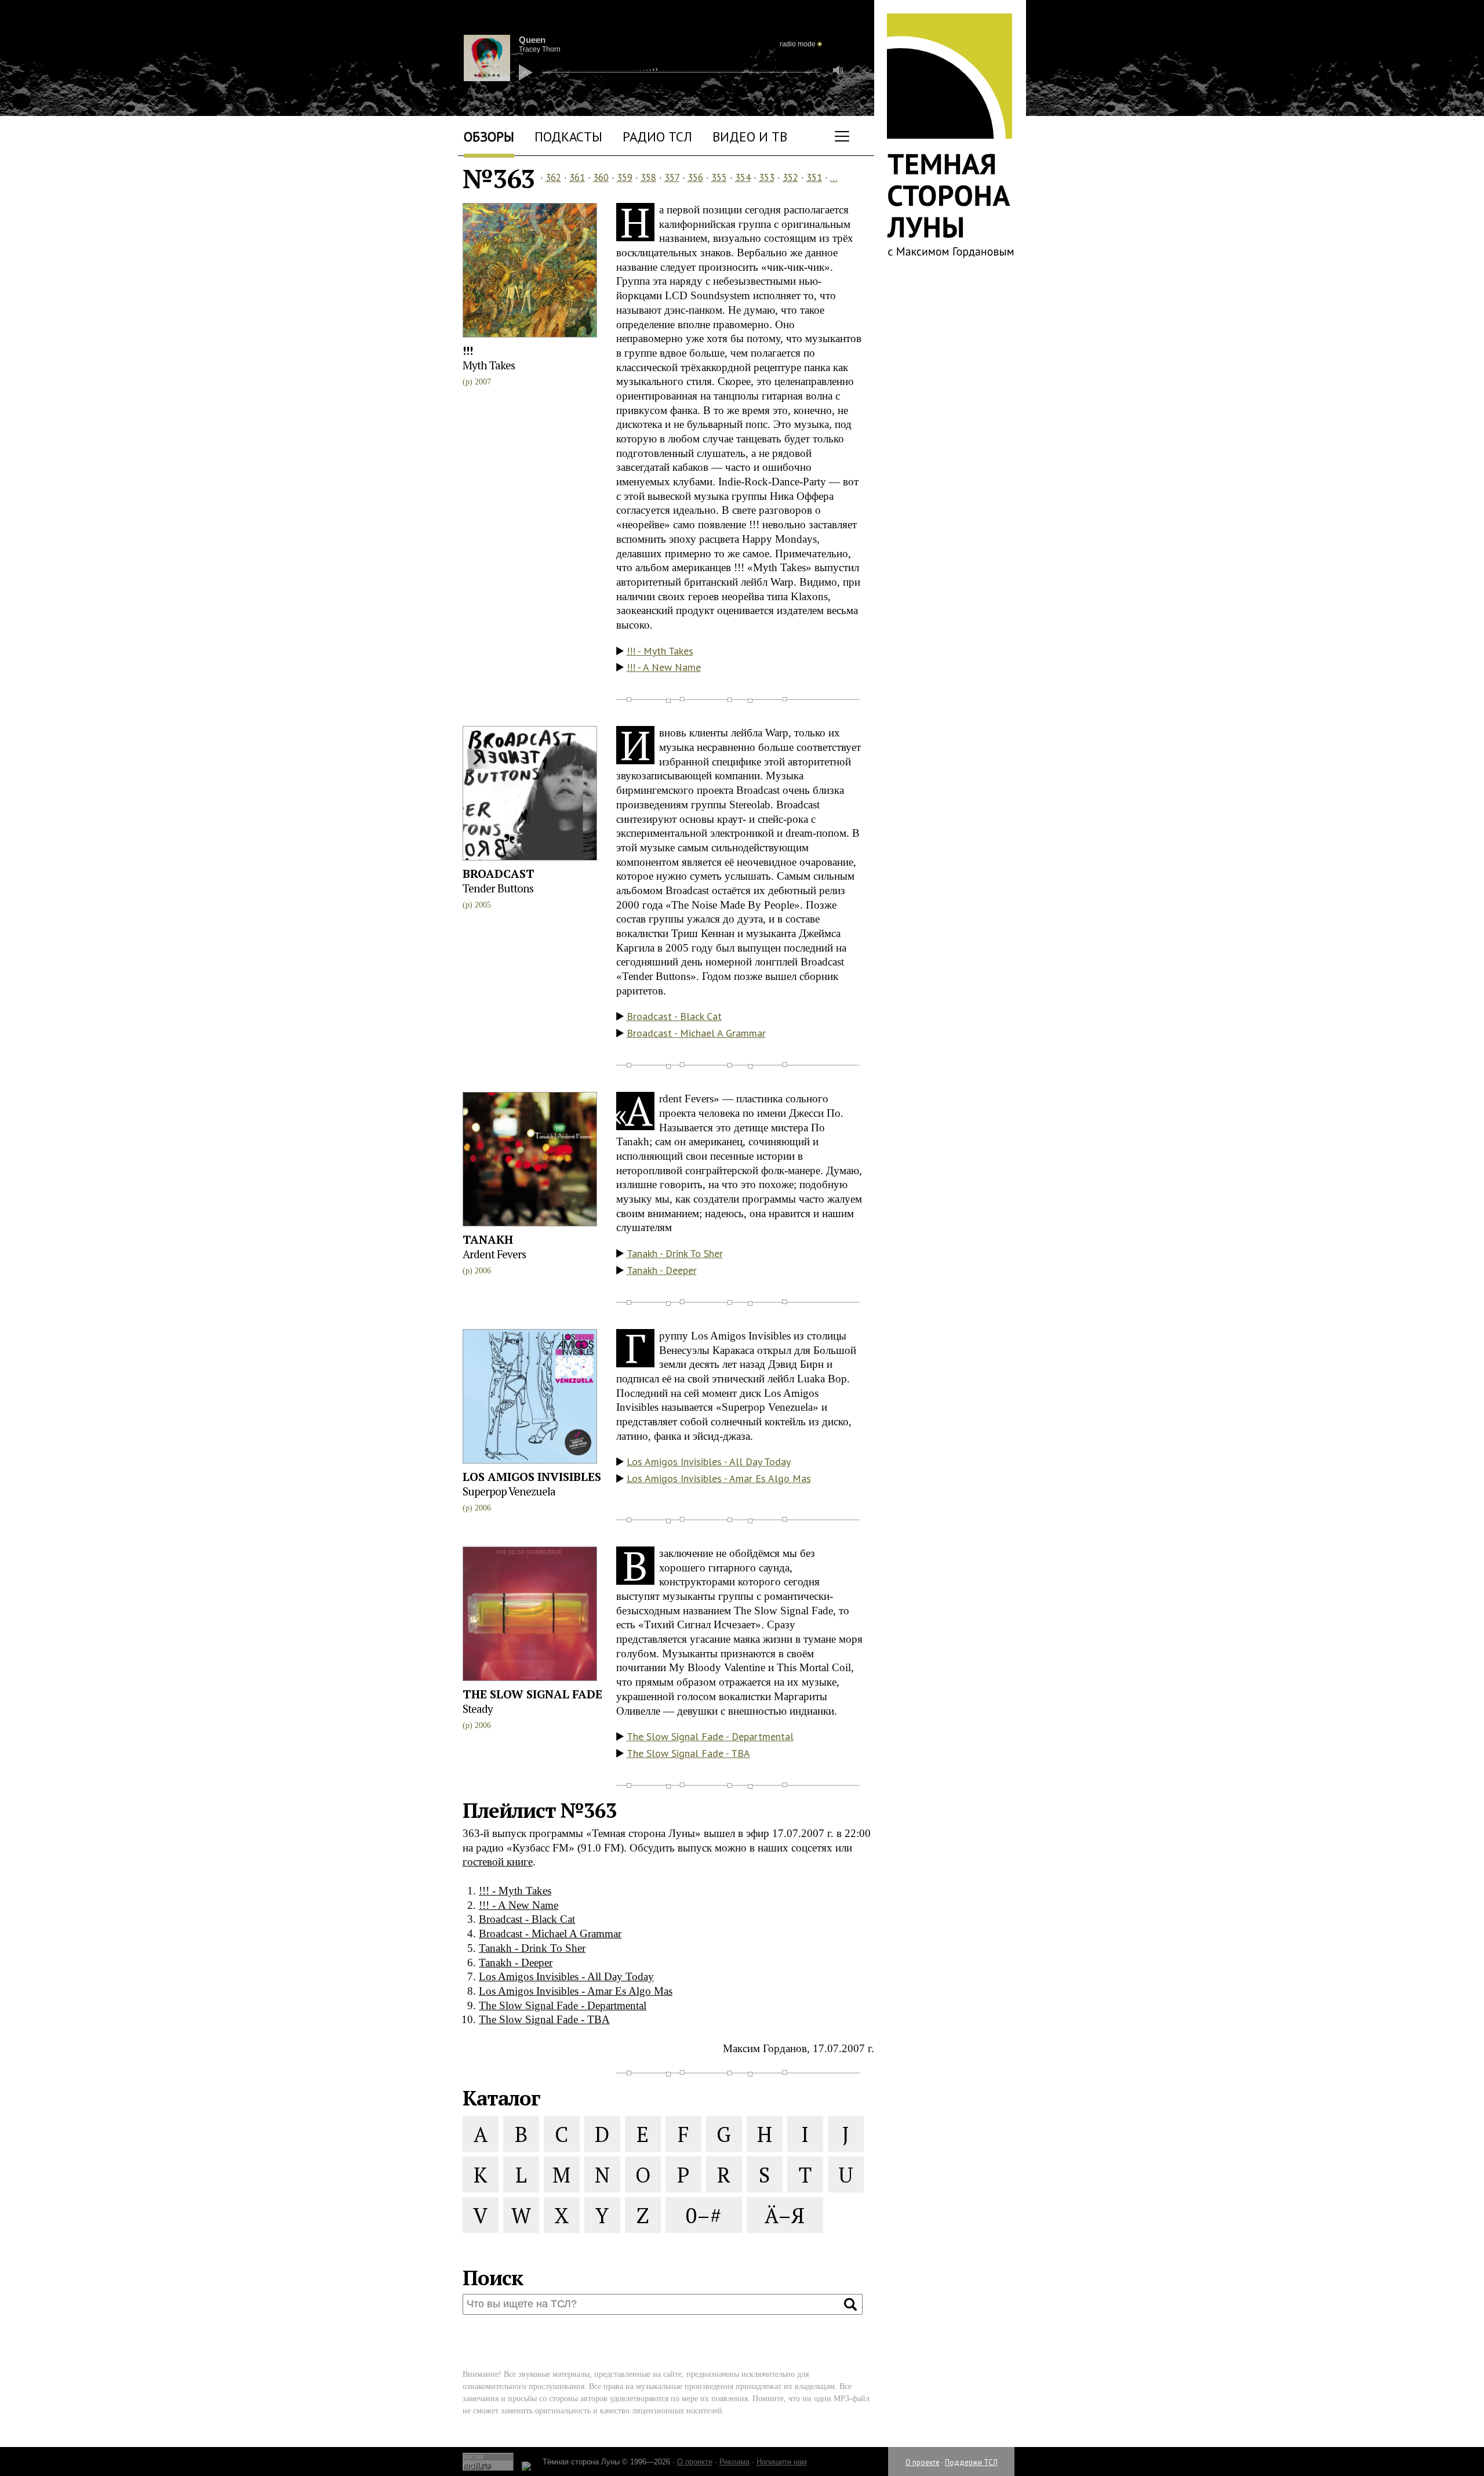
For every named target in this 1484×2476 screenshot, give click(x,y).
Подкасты (568, 137)
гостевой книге (498, 1862)
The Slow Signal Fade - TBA (688, 1753)
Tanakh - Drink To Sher (675, 1253)
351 (814, 177)
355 (719, 177)
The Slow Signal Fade (532, 1694)
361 (577, 177)
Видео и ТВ (750, 137)
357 (672, 177)
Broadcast (499, 874)
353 (767, 177)
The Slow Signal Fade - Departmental (710, 1736)
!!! (468, 351)
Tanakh (488, 1239)
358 (648, 177)
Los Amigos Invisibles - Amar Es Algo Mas (719, 1478)
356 (695, 177)
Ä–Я (785, 2215)
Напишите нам (782, 2462)
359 (625, 177)
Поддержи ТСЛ (971, 2462)
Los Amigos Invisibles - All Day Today (709, 1462)
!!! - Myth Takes (660, 651)
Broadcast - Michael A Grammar (696, 1033)
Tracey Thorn (540, 49)
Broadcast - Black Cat (674, 1016)
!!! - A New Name (664, 667)
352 (790, 177)
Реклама (734, 2462)
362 (553, 177)
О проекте (923, 2462)
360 (601, 177)
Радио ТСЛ (657, 137)
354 (743, 177)
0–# (703, 2215)
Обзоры (489, 137)
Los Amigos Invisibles (532, 1477)
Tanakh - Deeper (662, 1270)
